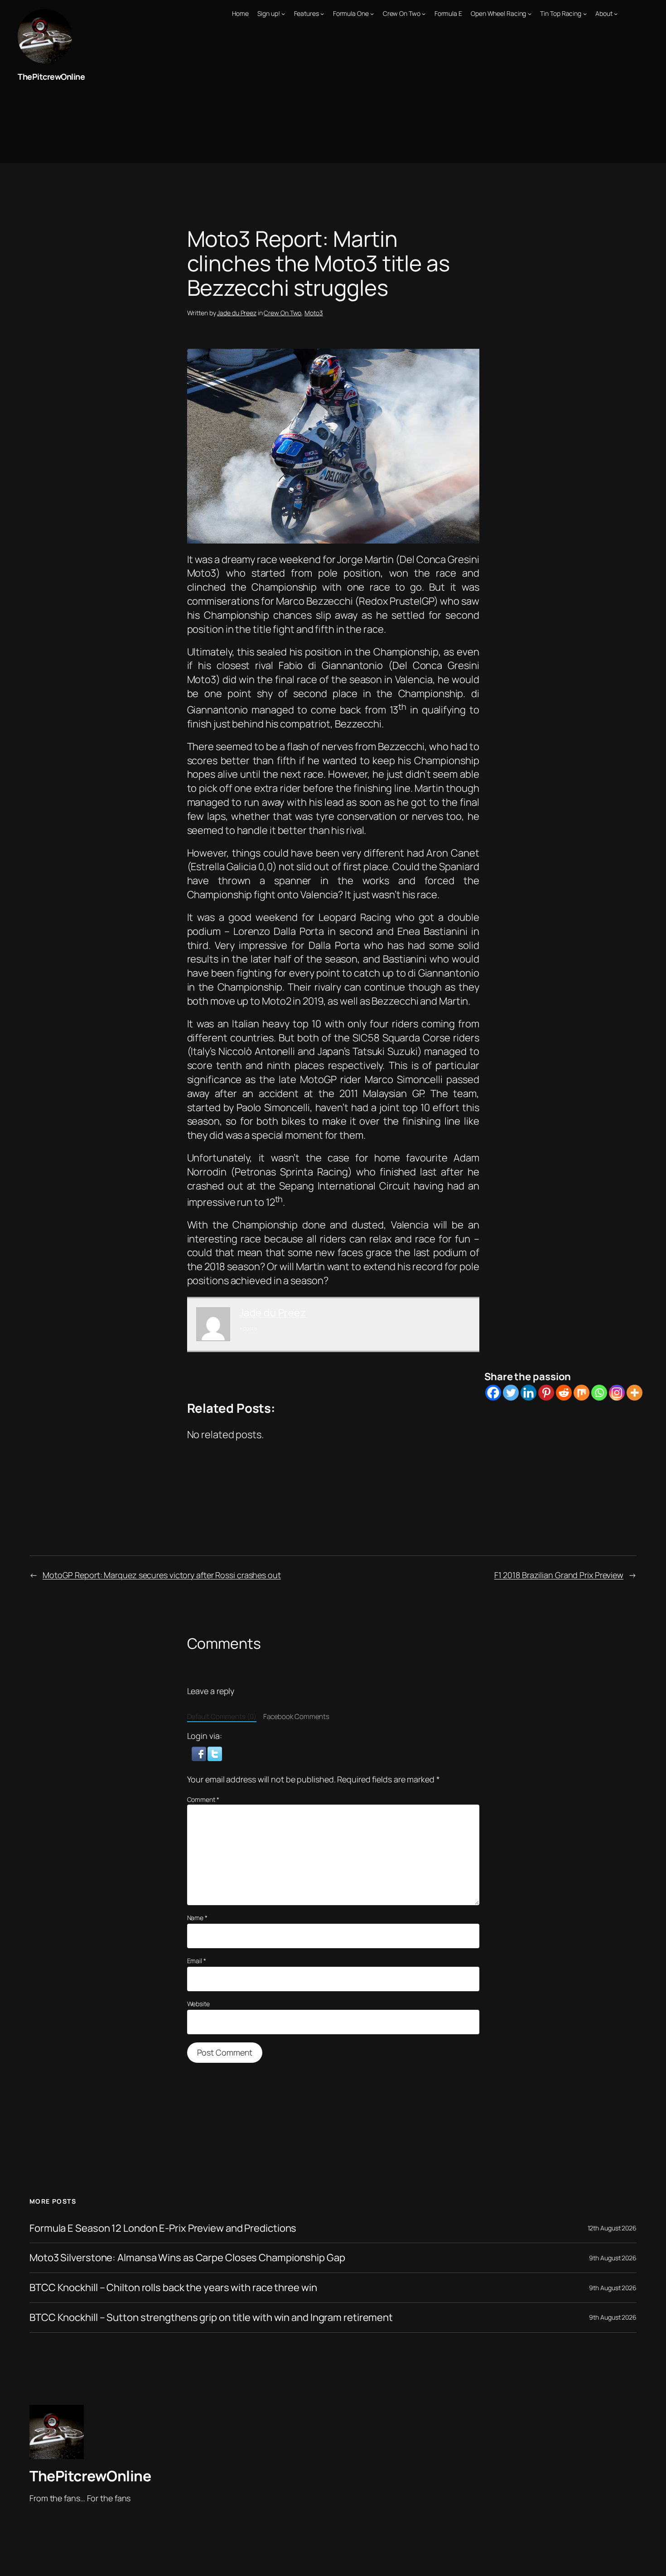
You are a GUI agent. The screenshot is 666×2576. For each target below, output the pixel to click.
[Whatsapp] (599, 1393)
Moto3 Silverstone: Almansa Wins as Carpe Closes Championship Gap (187, 2258)
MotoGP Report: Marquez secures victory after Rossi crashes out (162, 1575)
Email (197, 1961)
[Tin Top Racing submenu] (585, 14)
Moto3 (314, 313)
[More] (635, 1393)
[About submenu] (616, 14)
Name (197, 1918)
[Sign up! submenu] (283, 14)
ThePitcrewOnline (51, 77)
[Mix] (582, 1393)
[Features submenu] (322, 14)
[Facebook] (493, 1393)
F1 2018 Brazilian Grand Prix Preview (559, 1575)
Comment (203, 1799)
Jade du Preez (237, 313)
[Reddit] (564, 1393)
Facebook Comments (296, 1717)
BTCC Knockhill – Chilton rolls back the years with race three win (173, 2288)
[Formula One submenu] (372, 14)
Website (198, 2004)
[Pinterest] (546, 1393)
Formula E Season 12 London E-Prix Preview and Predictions (163, 2228)
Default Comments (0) (222, 1717)
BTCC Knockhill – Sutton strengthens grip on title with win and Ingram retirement (211, 2318)
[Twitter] (511, 1393)
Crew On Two (282, 313)
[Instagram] (617, 1393)
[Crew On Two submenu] (424, 14)
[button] (200, 1753)
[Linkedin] (528, 1393)
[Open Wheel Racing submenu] (530, 14)
